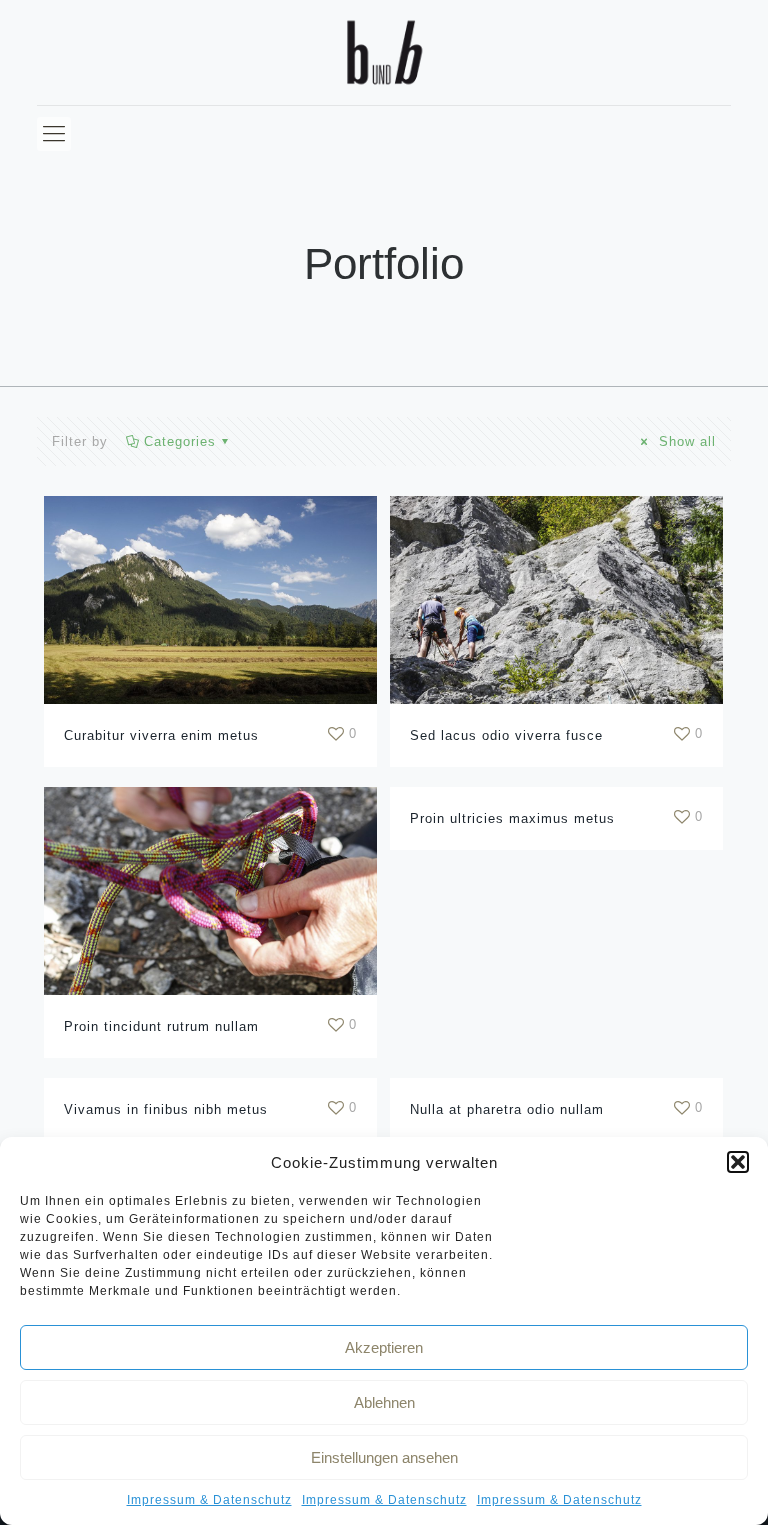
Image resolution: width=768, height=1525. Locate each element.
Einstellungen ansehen (384, 1457)
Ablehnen (384, 1402)
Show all (685, 441)
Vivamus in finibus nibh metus (166, 1109)
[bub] (383, 52)
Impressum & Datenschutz (209, 1500)
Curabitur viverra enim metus (161, 735)
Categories (180, 441)
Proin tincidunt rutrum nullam (161, 1026)
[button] (738, 1162)
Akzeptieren (384, 1347)
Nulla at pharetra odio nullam (507, 1109)
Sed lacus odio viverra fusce (506, 735)
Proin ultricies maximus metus (512, 818)
